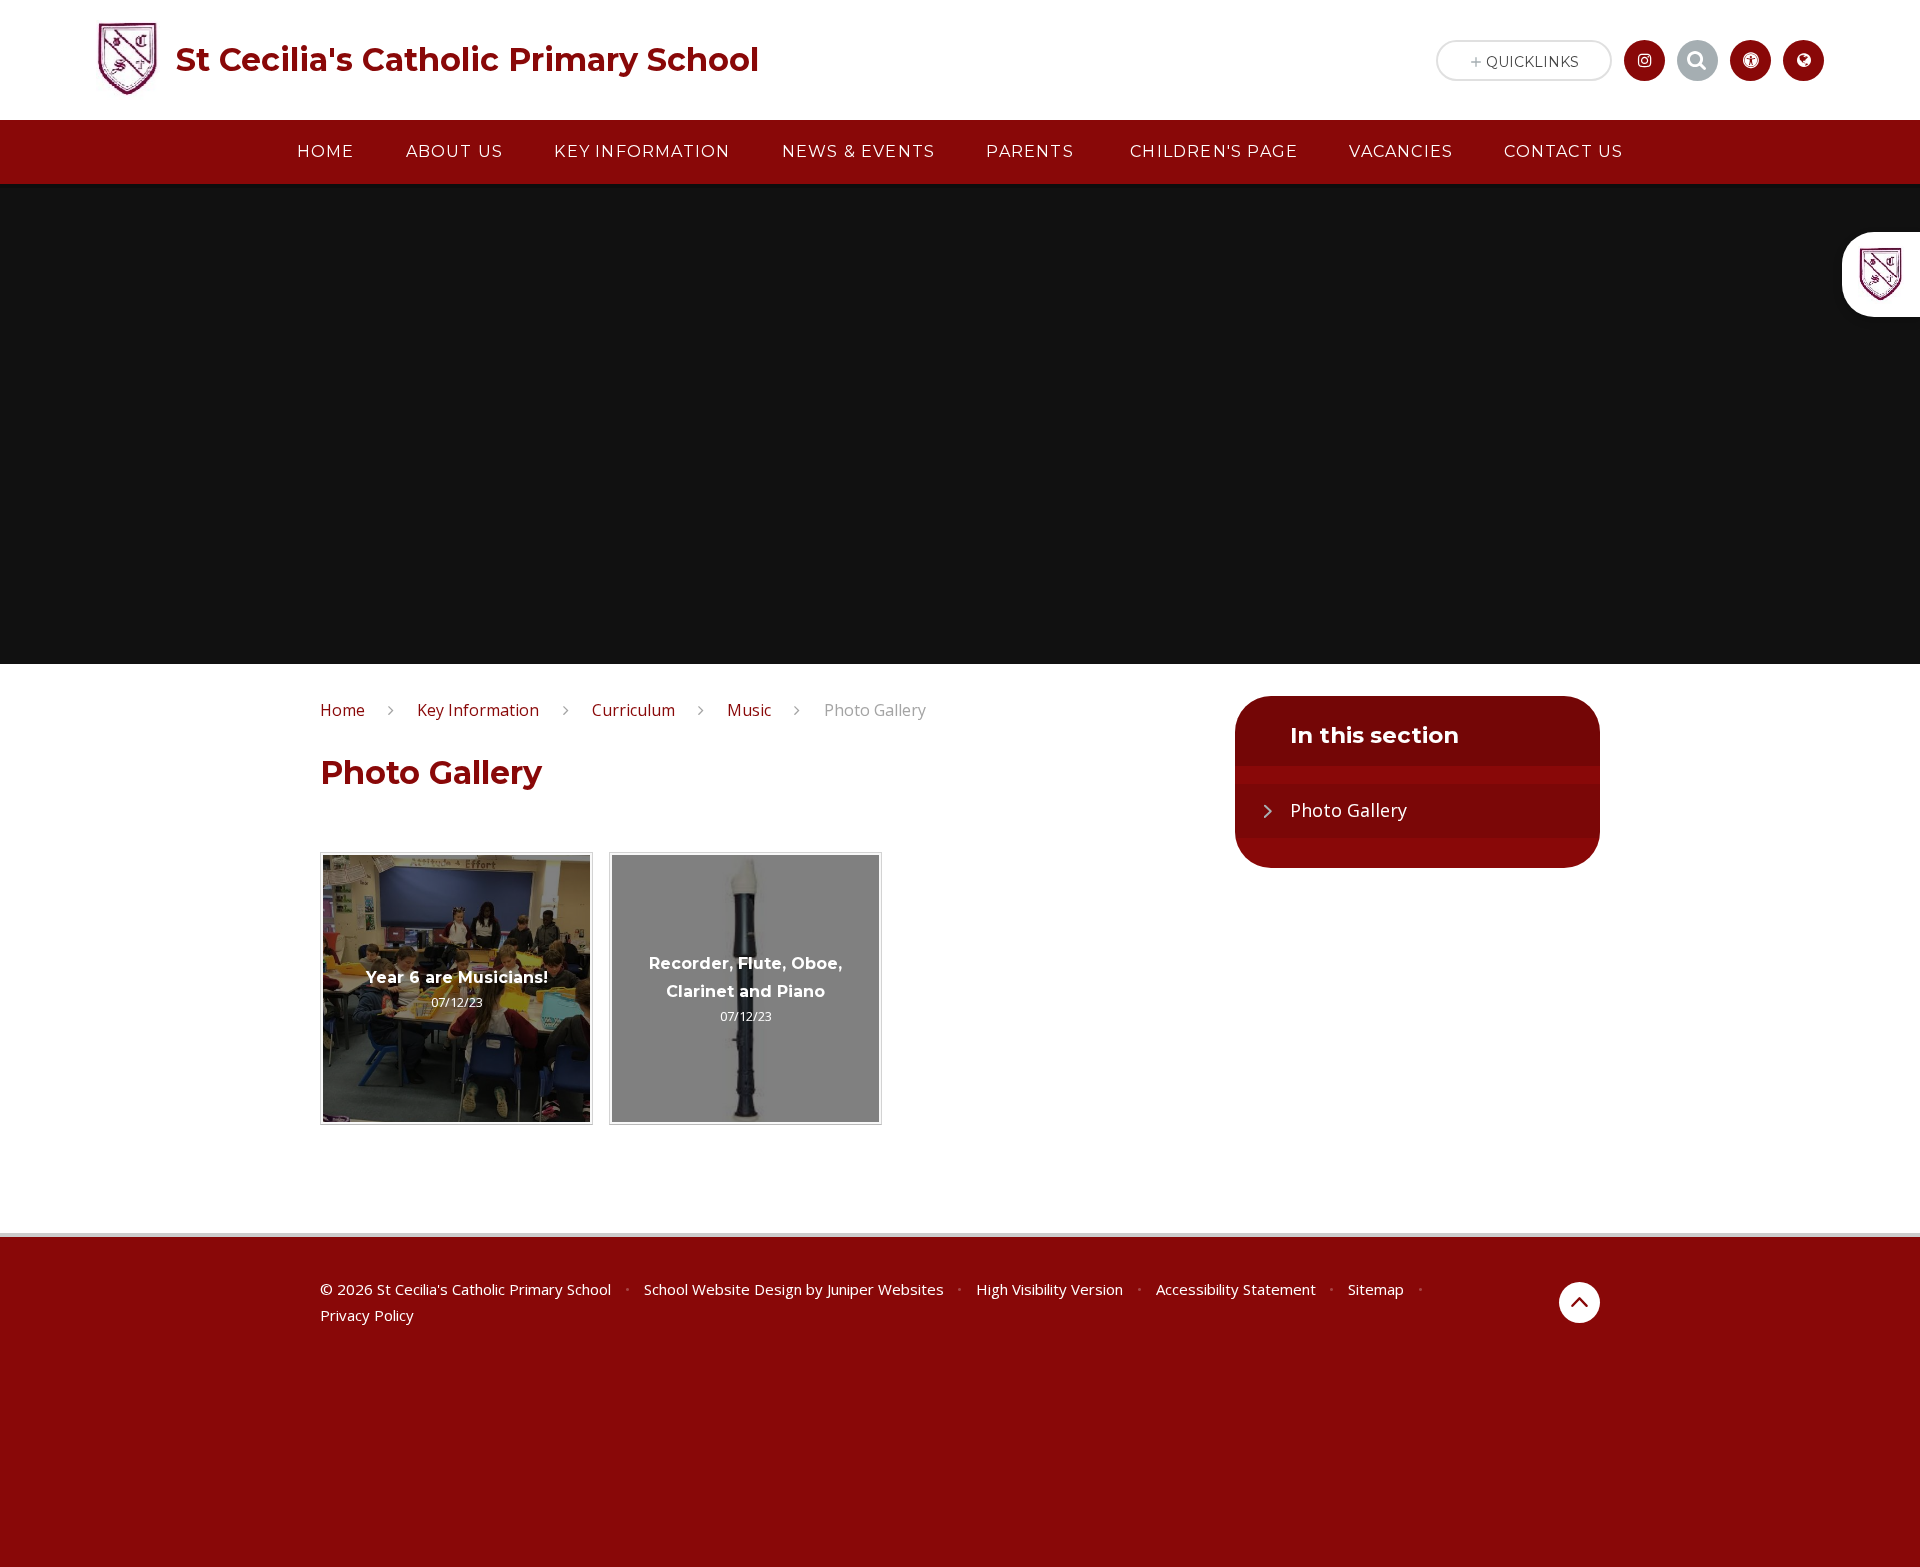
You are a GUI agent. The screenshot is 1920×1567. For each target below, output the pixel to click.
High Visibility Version (1049, 1289)
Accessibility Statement (1236, 1289)
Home (342, 710)
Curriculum (633, 710)
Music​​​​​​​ (749, 710)
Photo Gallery (875, 710)
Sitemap (1376, 1289)
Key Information (478, 710)
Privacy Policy (367, 1315)
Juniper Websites (885, 1289)
